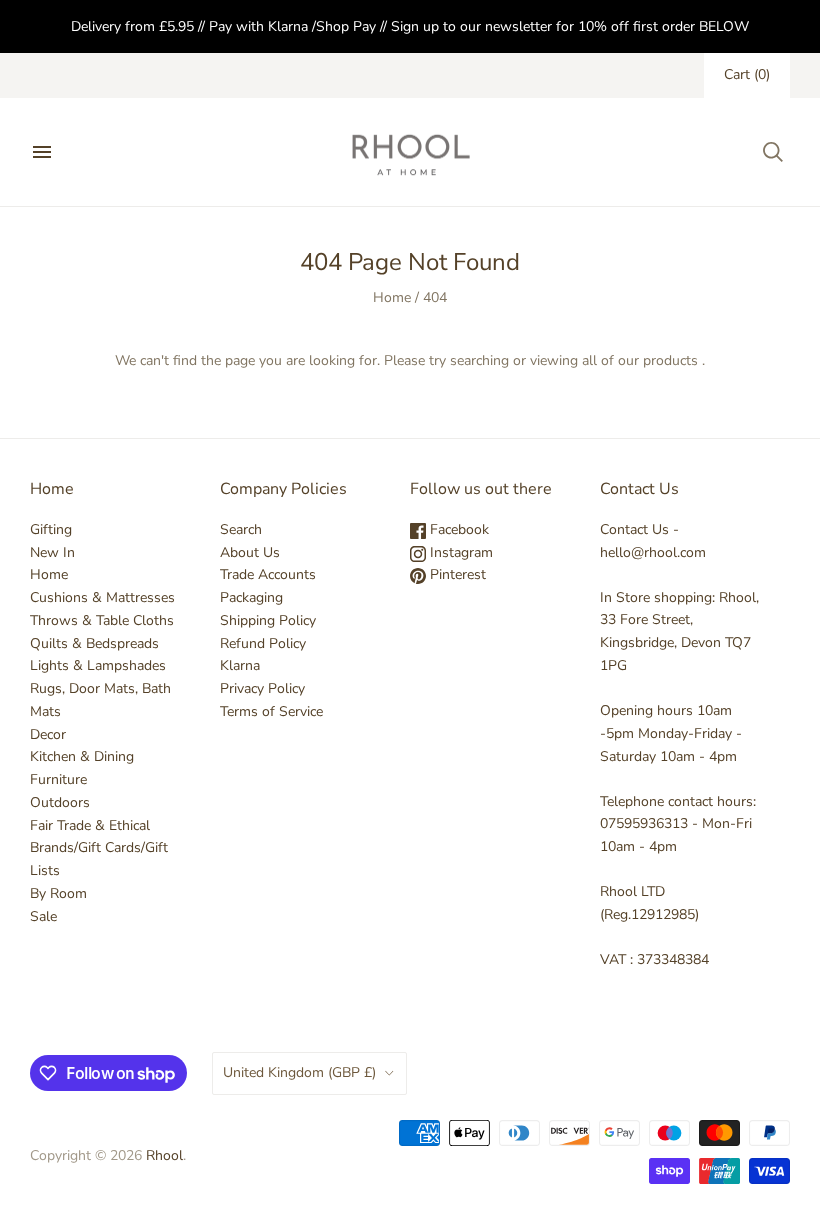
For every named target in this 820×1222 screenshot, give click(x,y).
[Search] (773, 152)
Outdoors (60, 802)
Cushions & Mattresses (102, 597)
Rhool (164, 1155)
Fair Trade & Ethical (90, 825)
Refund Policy (263, 643)
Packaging (251, 597)
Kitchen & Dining (82, 756)
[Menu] (42, 152)
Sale (43, 916)
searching (479, 360)
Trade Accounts (268, 574)
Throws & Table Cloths (102, 620)
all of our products (640, 360)
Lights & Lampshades (98, 665)
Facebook (457, 529)
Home (392, 297)
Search (241, 529)
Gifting (51, 529)
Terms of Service (271, 711)
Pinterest (456, 574)
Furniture (58, 779)
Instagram (459, 552)
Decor (48, 734)
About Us (250, 552)
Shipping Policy (268, 620)
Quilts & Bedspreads (94, 643)
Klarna (240, 665)
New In (52, 552)
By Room (58, 893)
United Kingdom (299, 1072)
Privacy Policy (262, 688)
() (747, 74)
